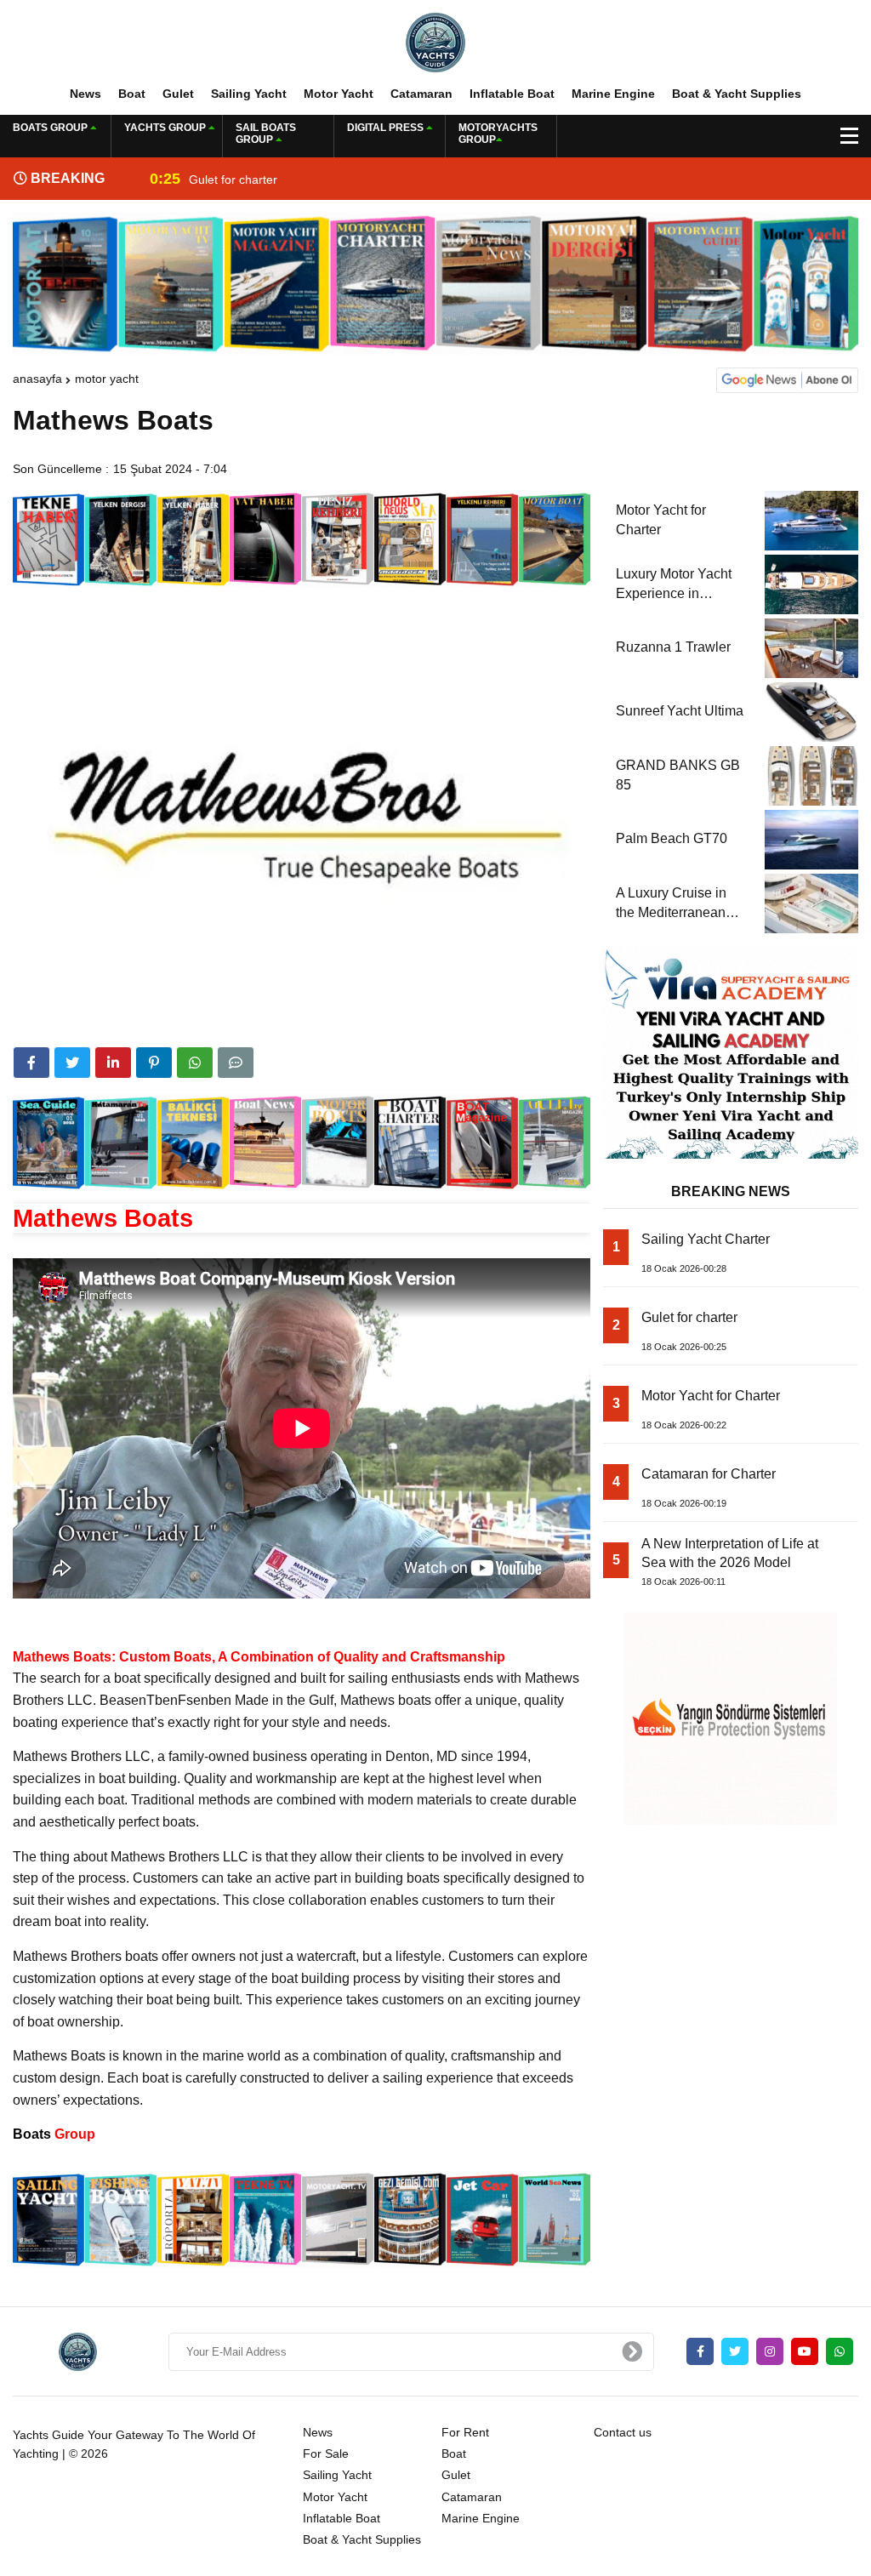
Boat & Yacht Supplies (737, 94)
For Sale (326, 2453)
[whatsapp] (840, 2351)
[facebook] (31, 1063)
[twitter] (72, 1063)
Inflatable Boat (512, 94)
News (85, 94)
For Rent (465, 2432)
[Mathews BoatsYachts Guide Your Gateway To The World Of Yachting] (435, 42)
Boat (132, 94)
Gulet (178, 94)
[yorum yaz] (236, 1063)
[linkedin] (113, 1063)
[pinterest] (154, 1063)
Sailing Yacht (249, 94)
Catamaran (421, 94)
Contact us (623, 2432)
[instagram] (770, 2351)
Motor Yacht (339, 94)
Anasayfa (37, 379)
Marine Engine (613, 94)
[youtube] (805, 2351)
